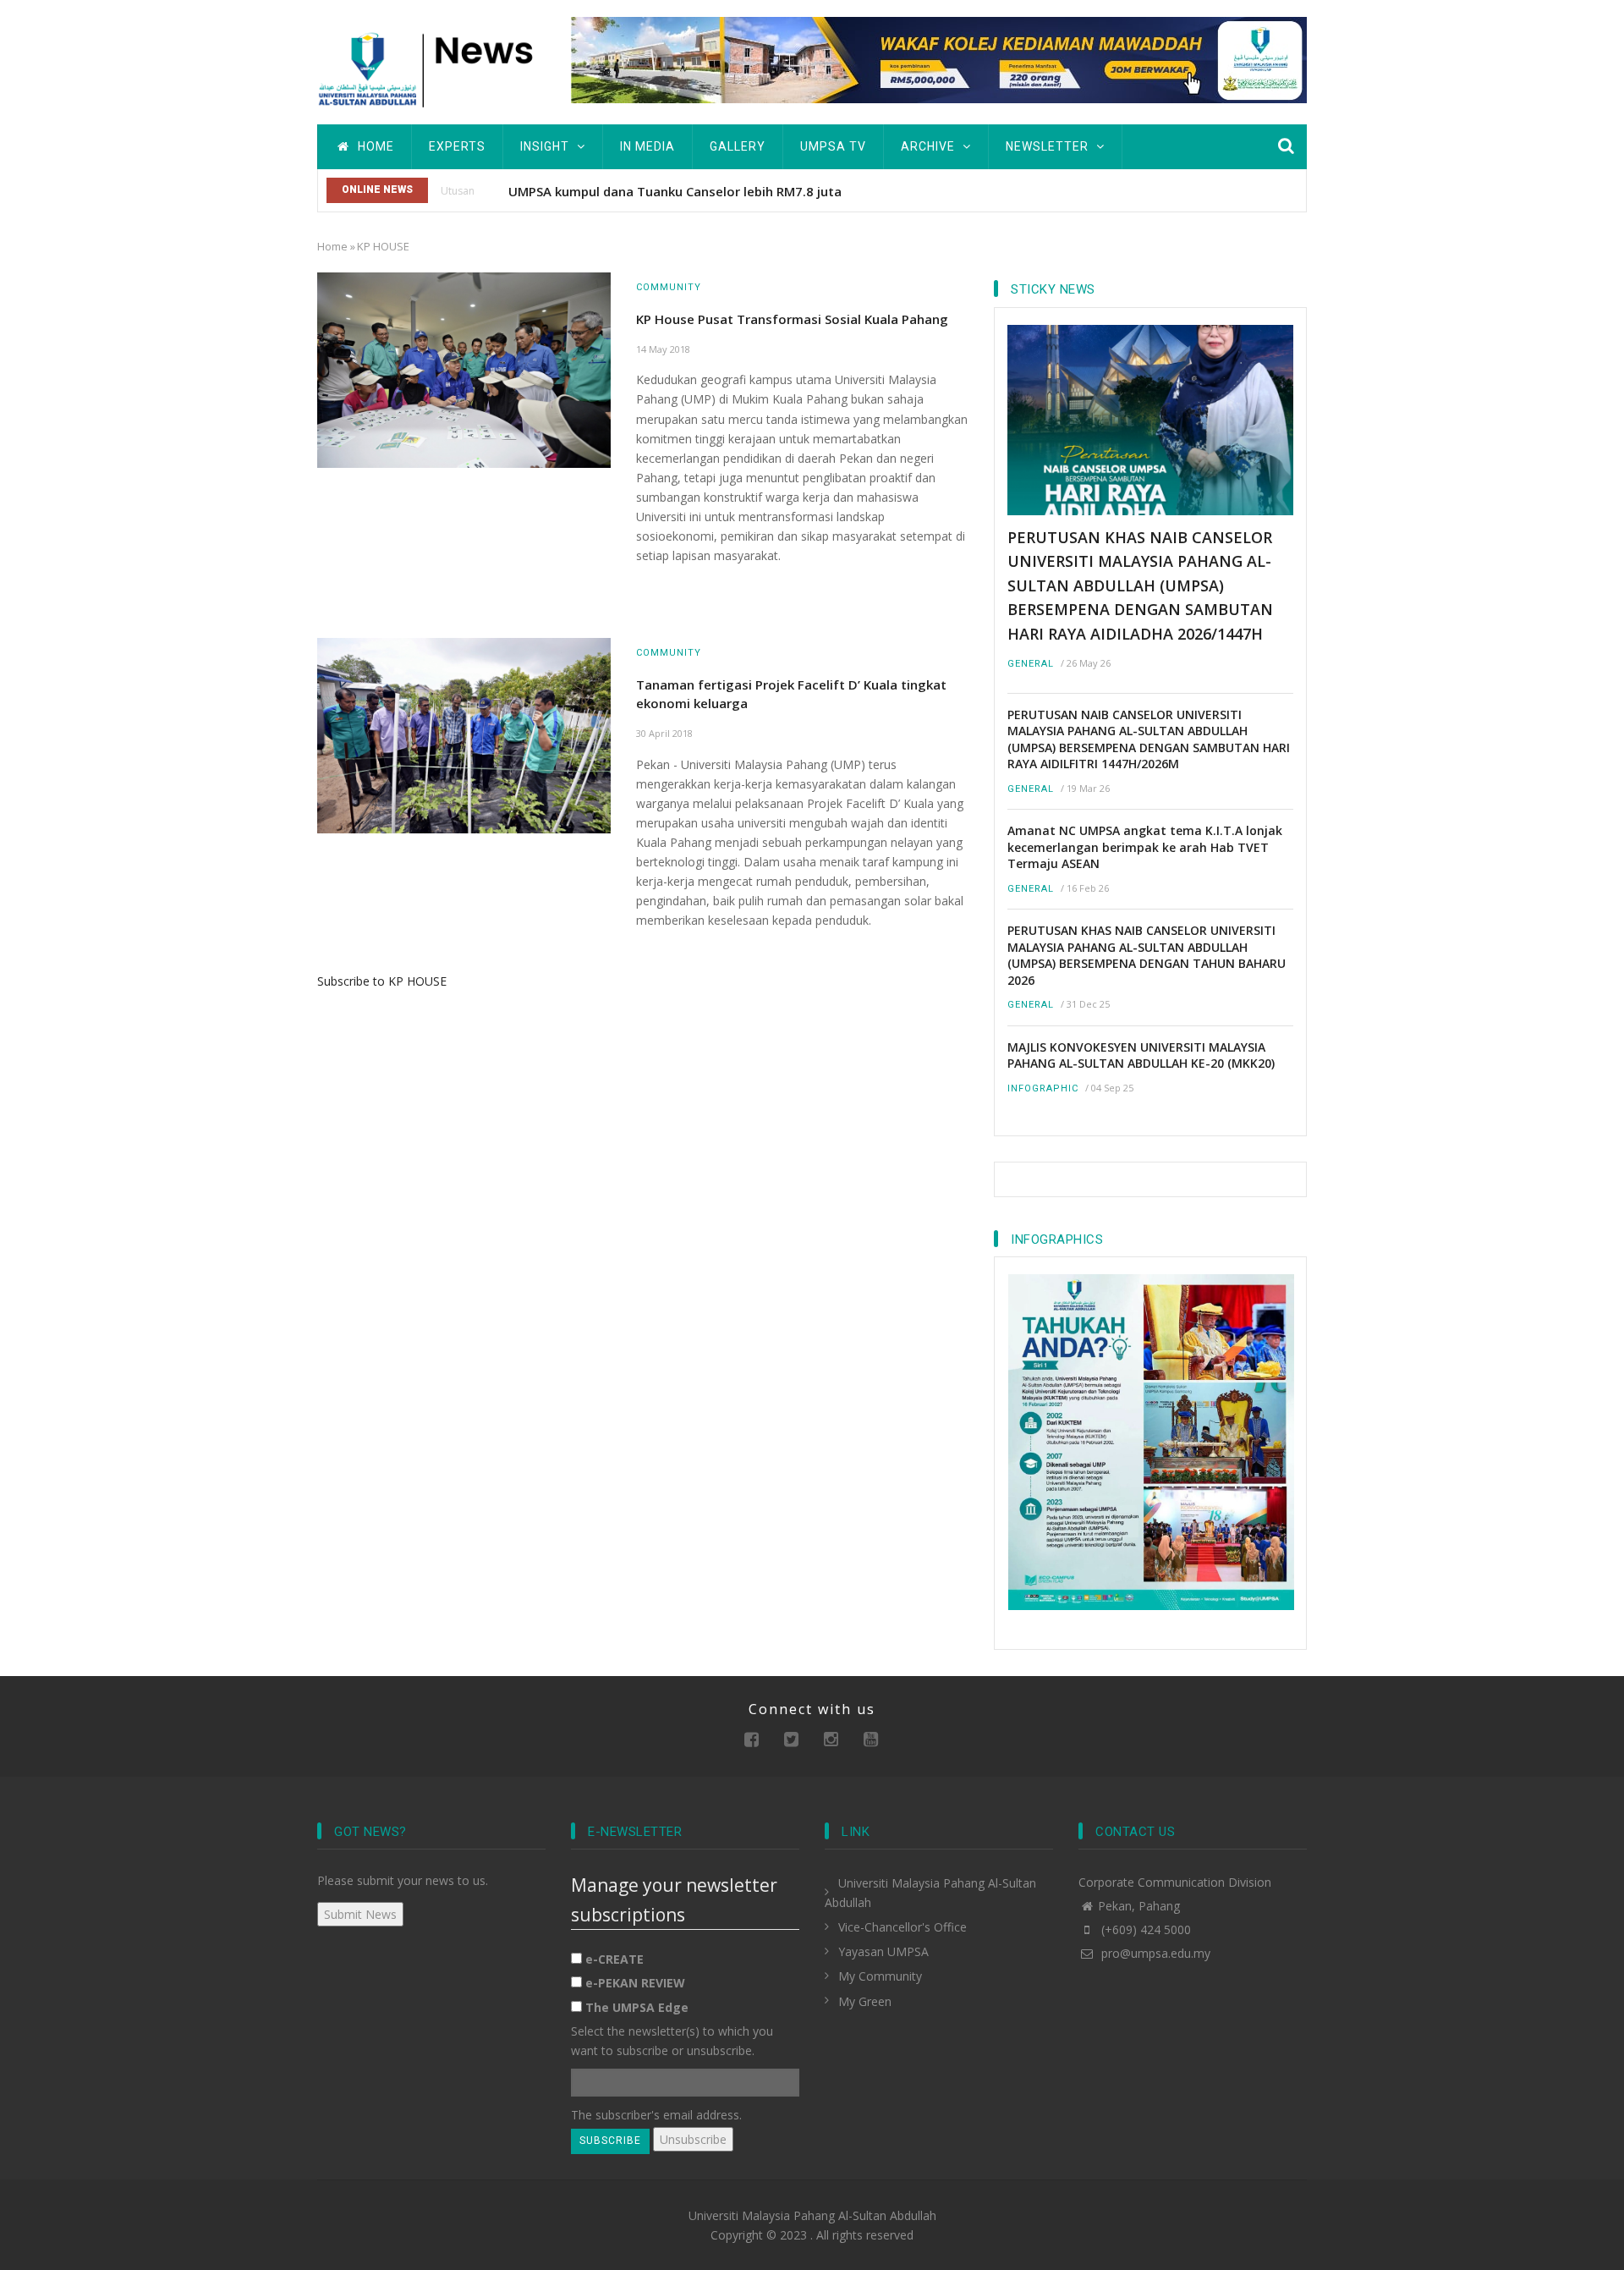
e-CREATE (614, 1959)
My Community (880, 1976)
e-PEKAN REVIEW (635, 1983)
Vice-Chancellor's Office (903, 1927)
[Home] (431, 67)
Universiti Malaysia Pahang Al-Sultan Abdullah (812, 2215)
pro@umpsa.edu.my (1154, 1953)
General (1031, 664)
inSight (546, 146)
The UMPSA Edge (637, 2007)
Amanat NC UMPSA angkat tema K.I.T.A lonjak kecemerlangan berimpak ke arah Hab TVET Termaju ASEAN (1145, 847)
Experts (457, 146)
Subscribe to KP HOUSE (382, 981)
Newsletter (1049, 146)
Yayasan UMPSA (883, 1951)
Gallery (738, 146)
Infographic (1043, 1088)
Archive (930, 146)
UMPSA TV (833, 146)
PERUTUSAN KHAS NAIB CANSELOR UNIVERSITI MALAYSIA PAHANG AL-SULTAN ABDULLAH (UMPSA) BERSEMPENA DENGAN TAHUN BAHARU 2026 (1147, 955)
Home (374, 146)
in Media (647, 146)
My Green (865, 2001)
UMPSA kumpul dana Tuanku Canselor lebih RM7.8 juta (675, 191)
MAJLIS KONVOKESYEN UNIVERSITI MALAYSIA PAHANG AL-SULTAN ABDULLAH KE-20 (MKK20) (1141, 1055)
